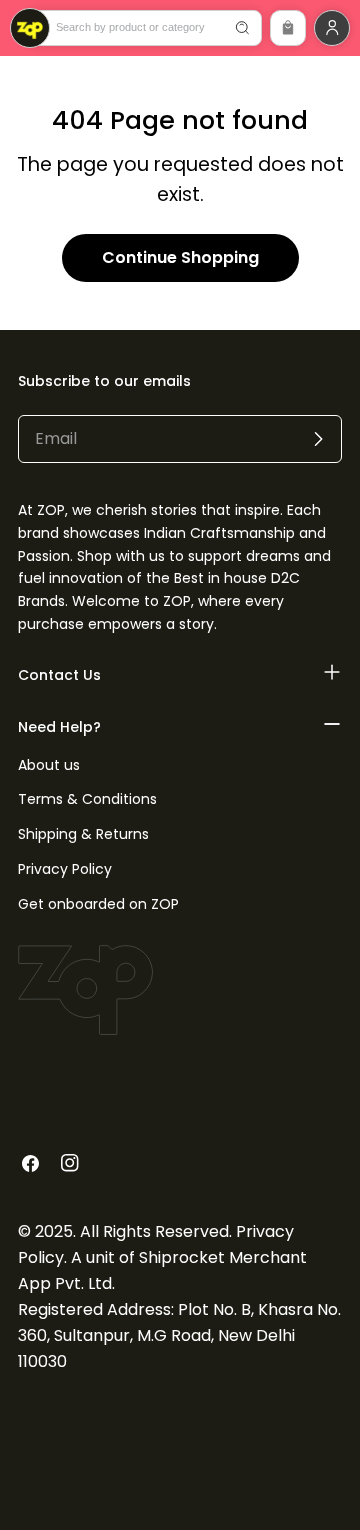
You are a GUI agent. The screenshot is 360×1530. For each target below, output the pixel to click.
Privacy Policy (65, 869)
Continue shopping (180, 257)
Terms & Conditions (87, 799)
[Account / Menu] (332, 28)
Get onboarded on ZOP (98, 904)
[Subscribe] (318, 439)
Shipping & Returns (83, 834)
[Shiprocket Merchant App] (30, 28)
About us (49, 765)
